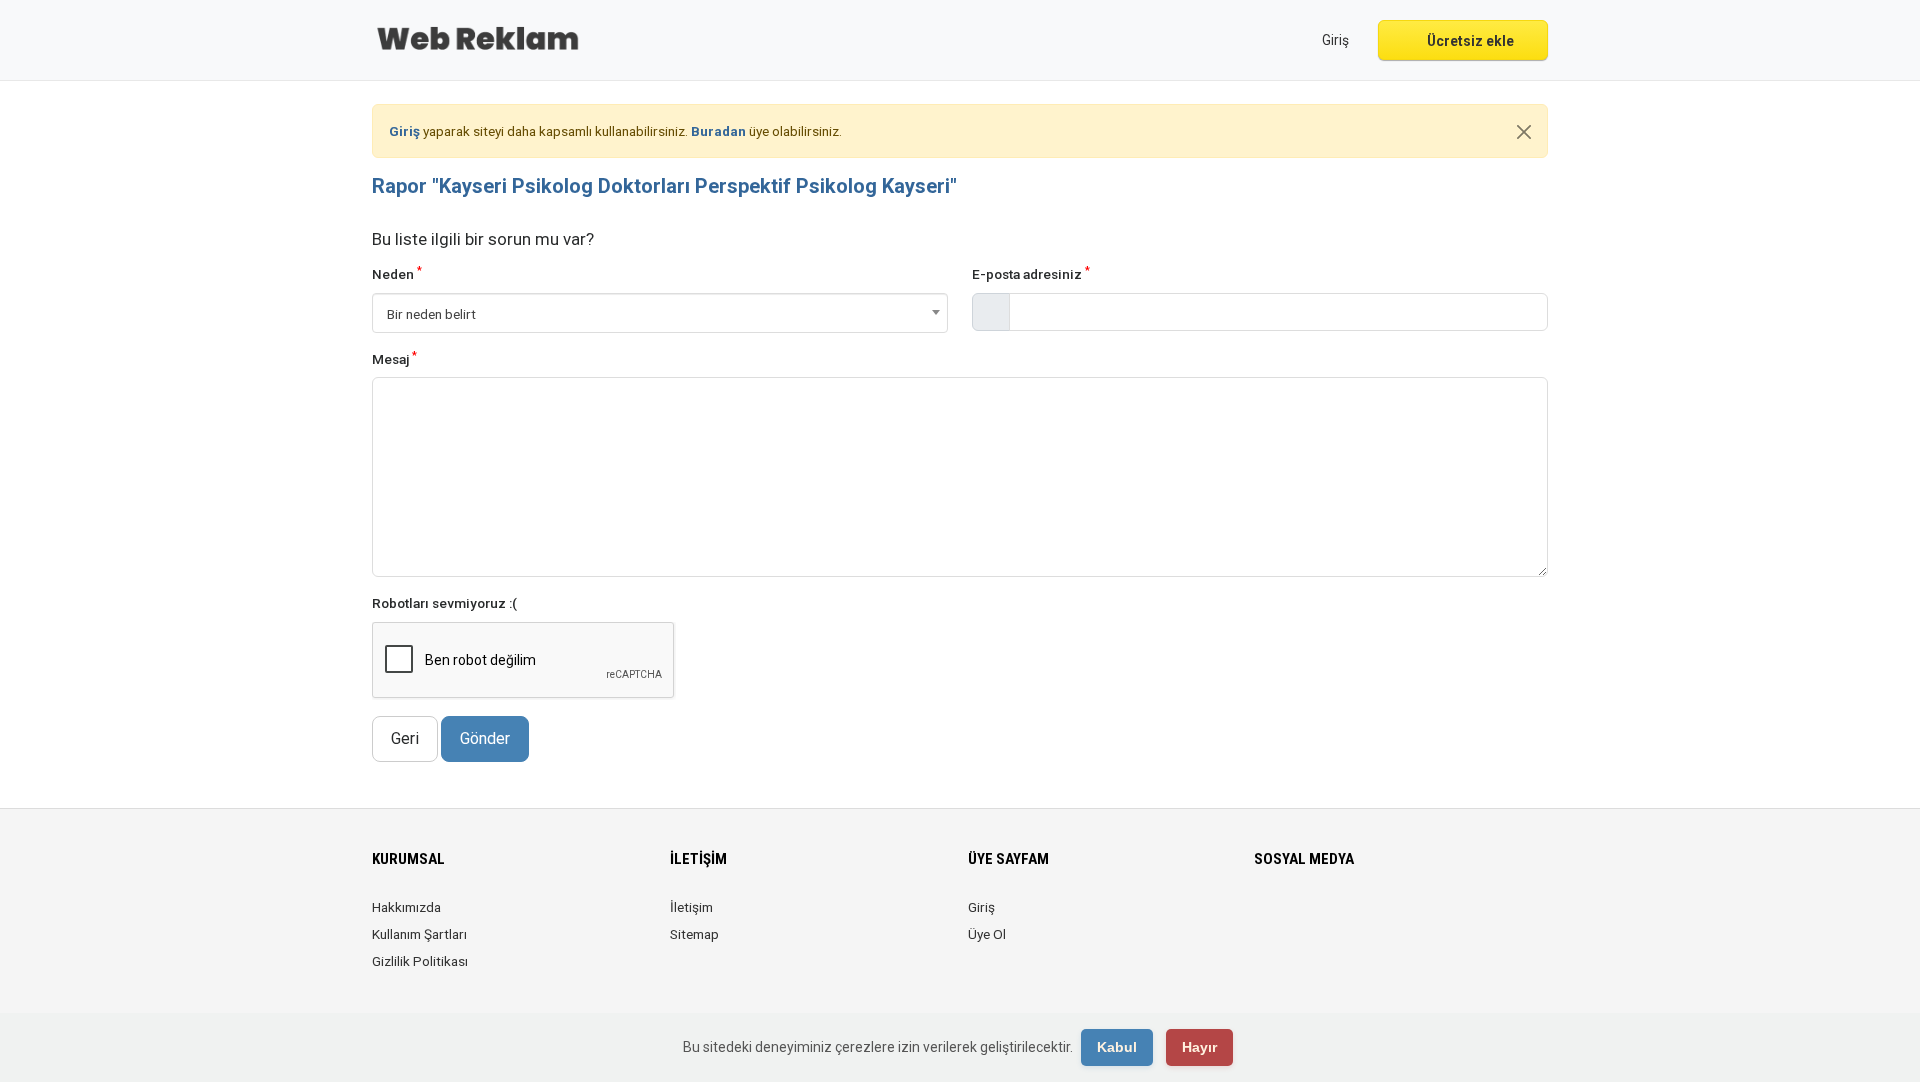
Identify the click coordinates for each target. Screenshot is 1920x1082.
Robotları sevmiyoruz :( (444, 603)
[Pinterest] (1350, 919)
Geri (405, 738)
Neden (397, 273)
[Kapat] (1524, 132)
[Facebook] (1266, 919)
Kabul (1117, 1047)
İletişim (691, 907)
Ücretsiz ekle (1469, 41)
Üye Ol (987, 934)
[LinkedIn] (1322, 919)
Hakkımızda (406, 907)
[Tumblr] (1406, 919)
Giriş (981, 907)
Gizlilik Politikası (420, 961)
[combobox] (660, 313)
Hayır (1199, 1047)
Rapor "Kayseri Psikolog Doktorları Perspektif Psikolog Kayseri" (664, 186)
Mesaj (394, 358)
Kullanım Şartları (419, 934)
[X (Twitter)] (1294, 919)
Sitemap (694, 934)
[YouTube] (1378, 919)
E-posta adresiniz (1031, 273)
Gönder (485, 738)
